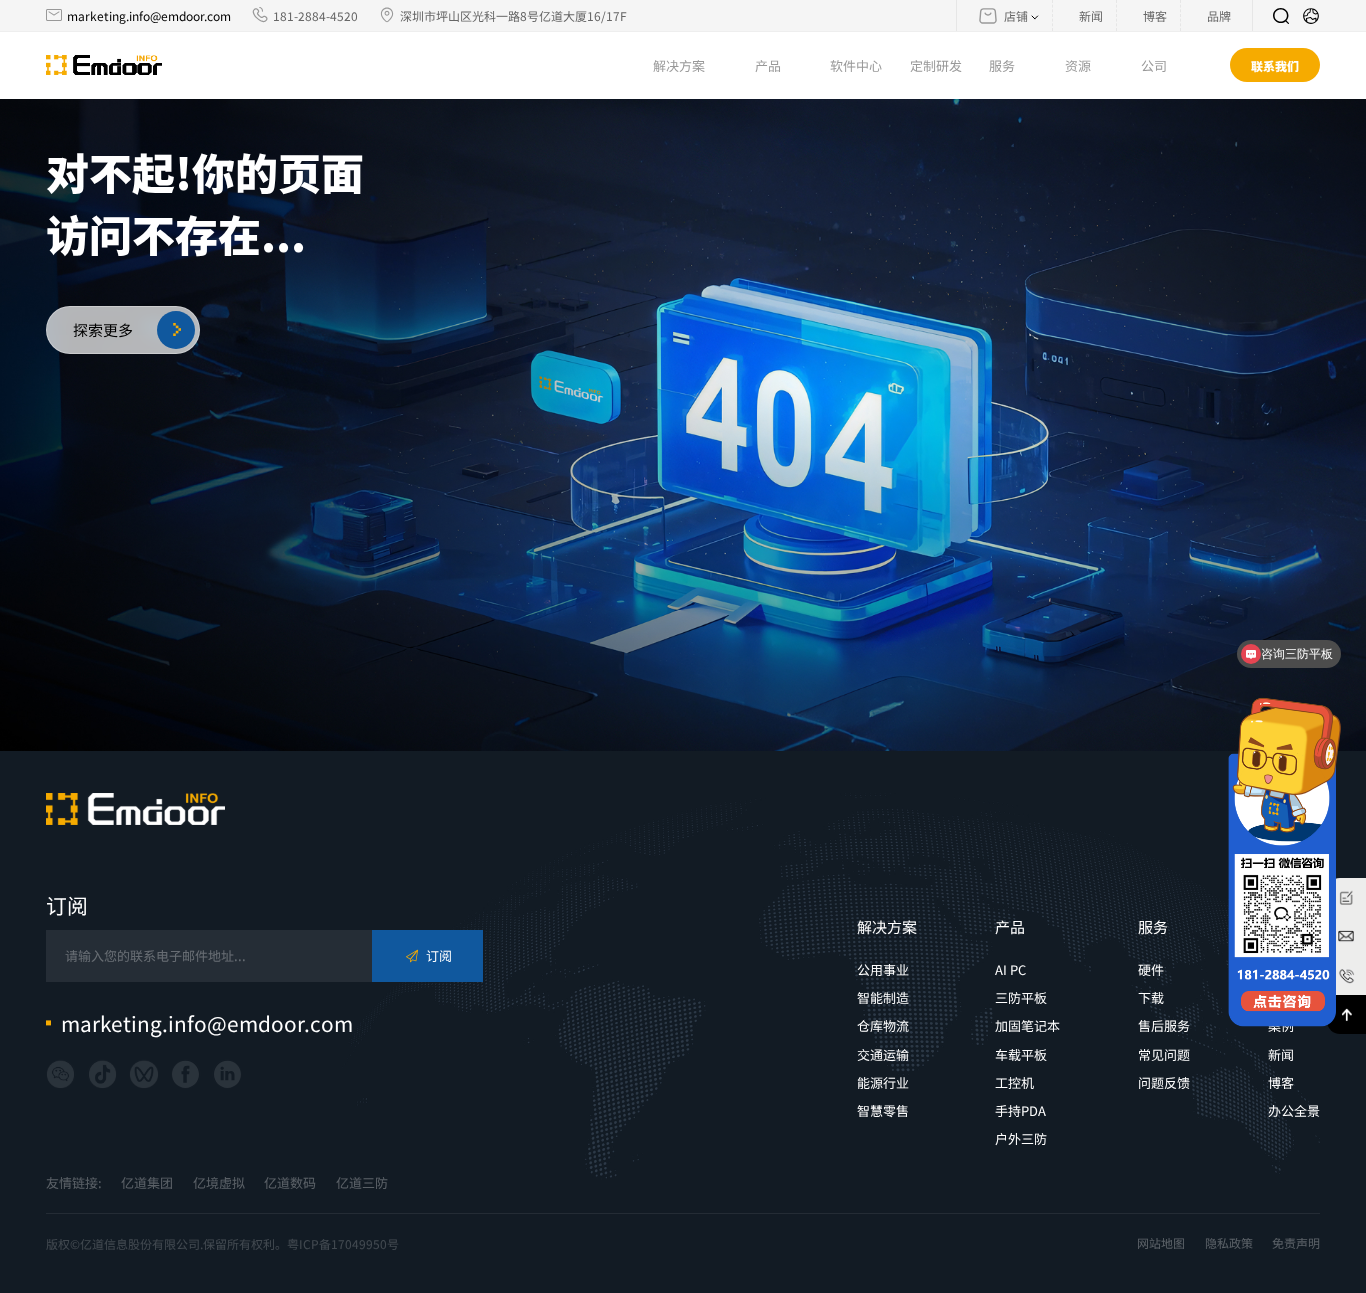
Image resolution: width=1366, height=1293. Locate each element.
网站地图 (1161, 1243)
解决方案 (887, 926)
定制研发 (936, 65)
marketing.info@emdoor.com (149, 15)
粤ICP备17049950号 (343, 1243)
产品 (1010, 926)
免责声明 (1296, 1243)
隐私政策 (1229, 1243)
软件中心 (856, 65)
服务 (1153, 926)
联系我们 (1275, 65)
